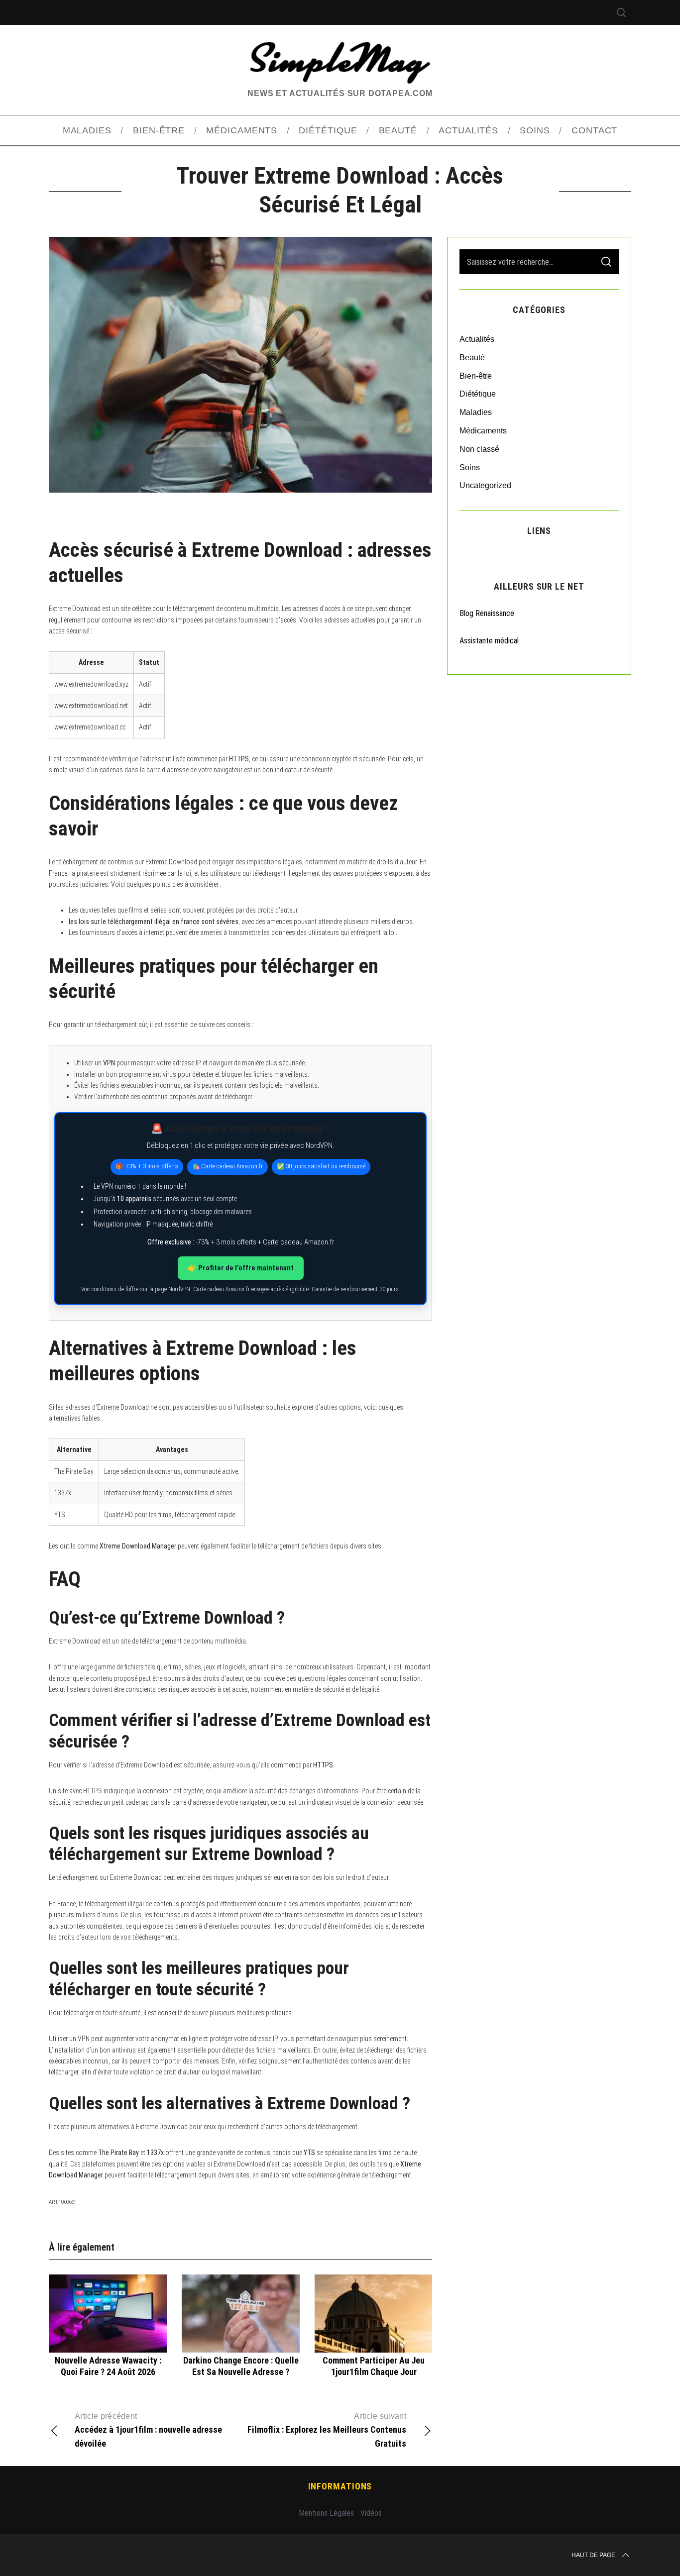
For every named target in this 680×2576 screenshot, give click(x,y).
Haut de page (593, 2555)
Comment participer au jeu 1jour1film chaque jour (374, 2366)
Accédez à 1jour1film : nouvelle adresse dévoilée (148, 2430)
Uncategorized (485, 485)
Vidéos (371, 2513)
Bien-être (476, 376)
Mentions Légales (326, 2513)
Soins (470, 467)
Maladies (476, 412)
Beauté (472, 358)
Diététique (478, 394)
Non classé (479, 449)
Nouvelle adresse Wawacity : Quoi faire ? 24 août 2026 (108, 2366)
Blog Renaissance (488, 613)
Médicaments (483, 431)
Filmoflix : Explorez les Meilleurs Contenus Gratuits (327, 2430)
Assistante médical (489, 641)
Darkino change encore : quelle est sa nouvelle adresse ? (241, 2366)
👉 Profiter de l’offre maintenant (241, 1268)
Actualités (477, 339)
